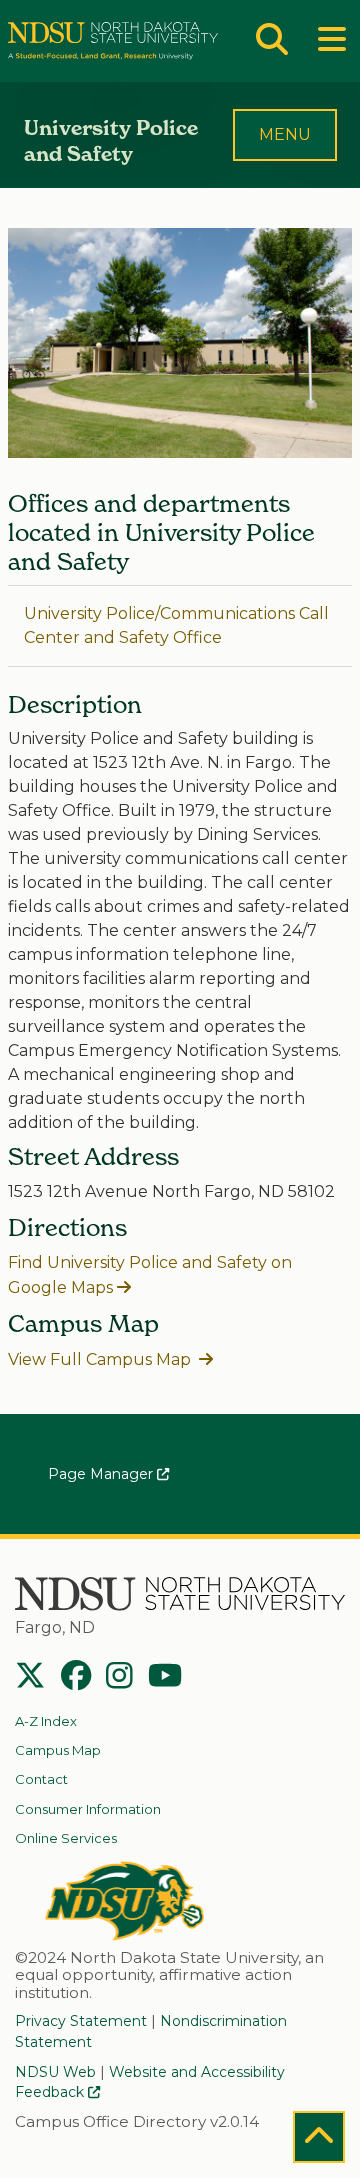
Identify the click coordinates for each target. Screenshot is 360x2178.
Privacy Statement (81, 2021)
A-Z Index (46, 1721)
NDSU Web (55, 2072)
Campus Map (58, 1750)
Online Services (66, 1838)
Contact (41, 1779)
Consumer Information (88, 1809)
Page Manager (102, 1474)
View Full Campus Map (101, 1359)
